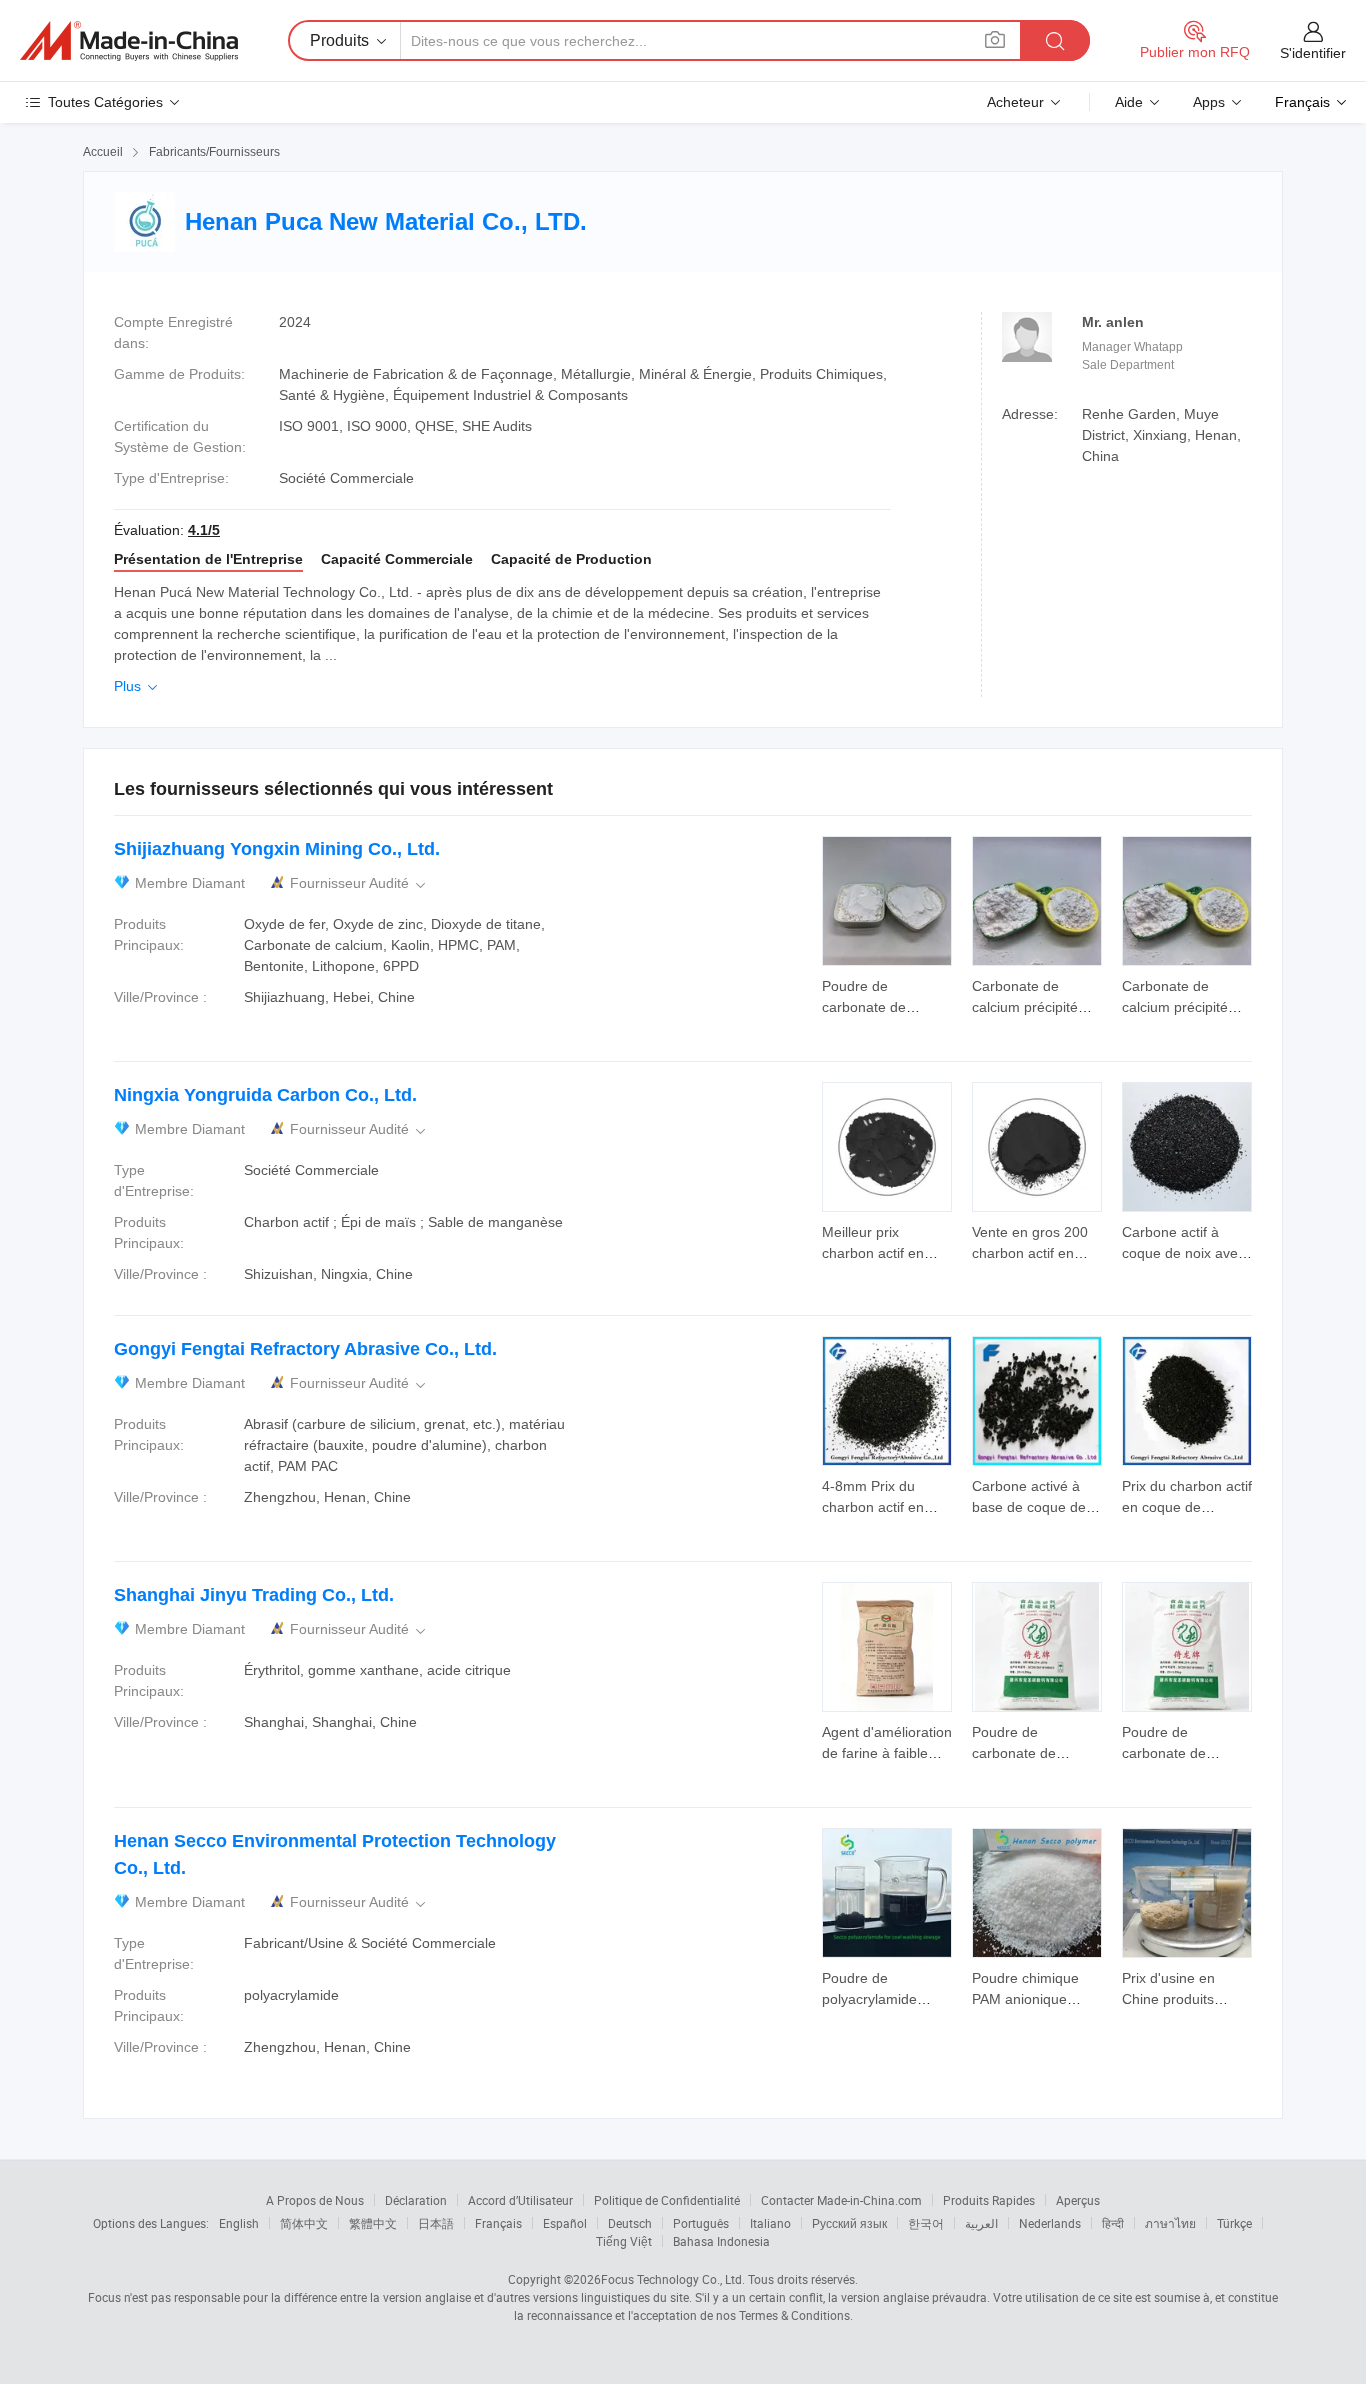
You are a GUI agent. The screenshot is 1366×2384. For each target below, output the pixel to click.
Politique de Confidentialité (667, 2200)
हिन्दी (1113, 2223)
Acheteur (1015, 102)
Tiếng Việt (624, 2241)
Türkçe (1234, 2223)
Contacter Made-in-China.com (841, 2200)
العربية (981, 2223)
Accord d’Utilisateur (520, 2200)
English (239, 2223)
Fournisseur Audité (359, 883)
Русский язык (849, 2223)
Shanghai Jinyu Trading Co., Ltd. (254, 1595)
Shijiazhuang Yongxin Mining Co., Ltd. (277, 849)
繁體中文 (373, 2223)
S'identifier (1313, 53)
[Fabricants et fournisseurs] (129, 41)
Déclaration (416, 2200)
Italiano (770, 2223)
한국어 (926, 2223)
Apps (1209, 102)
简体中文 (304, 2223)
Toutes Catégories (105, 102)
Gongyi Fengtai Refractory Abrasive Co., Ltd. (305, 1349)
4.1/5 (204, 530)
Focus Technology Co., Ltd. (673, 2279)
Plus (137, 686)
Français (498, 2223)
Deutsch (630, 2223)
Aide (1129, 102)
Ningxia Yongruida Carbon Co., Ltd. (265, 1095)
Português (701, 2223)
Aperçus (1078, 2200)
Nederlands (1050, 2223)
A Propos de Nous (315, 2200)
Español (565, 2223)
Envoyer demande (887, 995)
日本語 (436, 2223)
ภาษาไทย (1170, 2223)
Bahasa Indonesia (721, 2241)
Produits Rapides (989, 2200)
